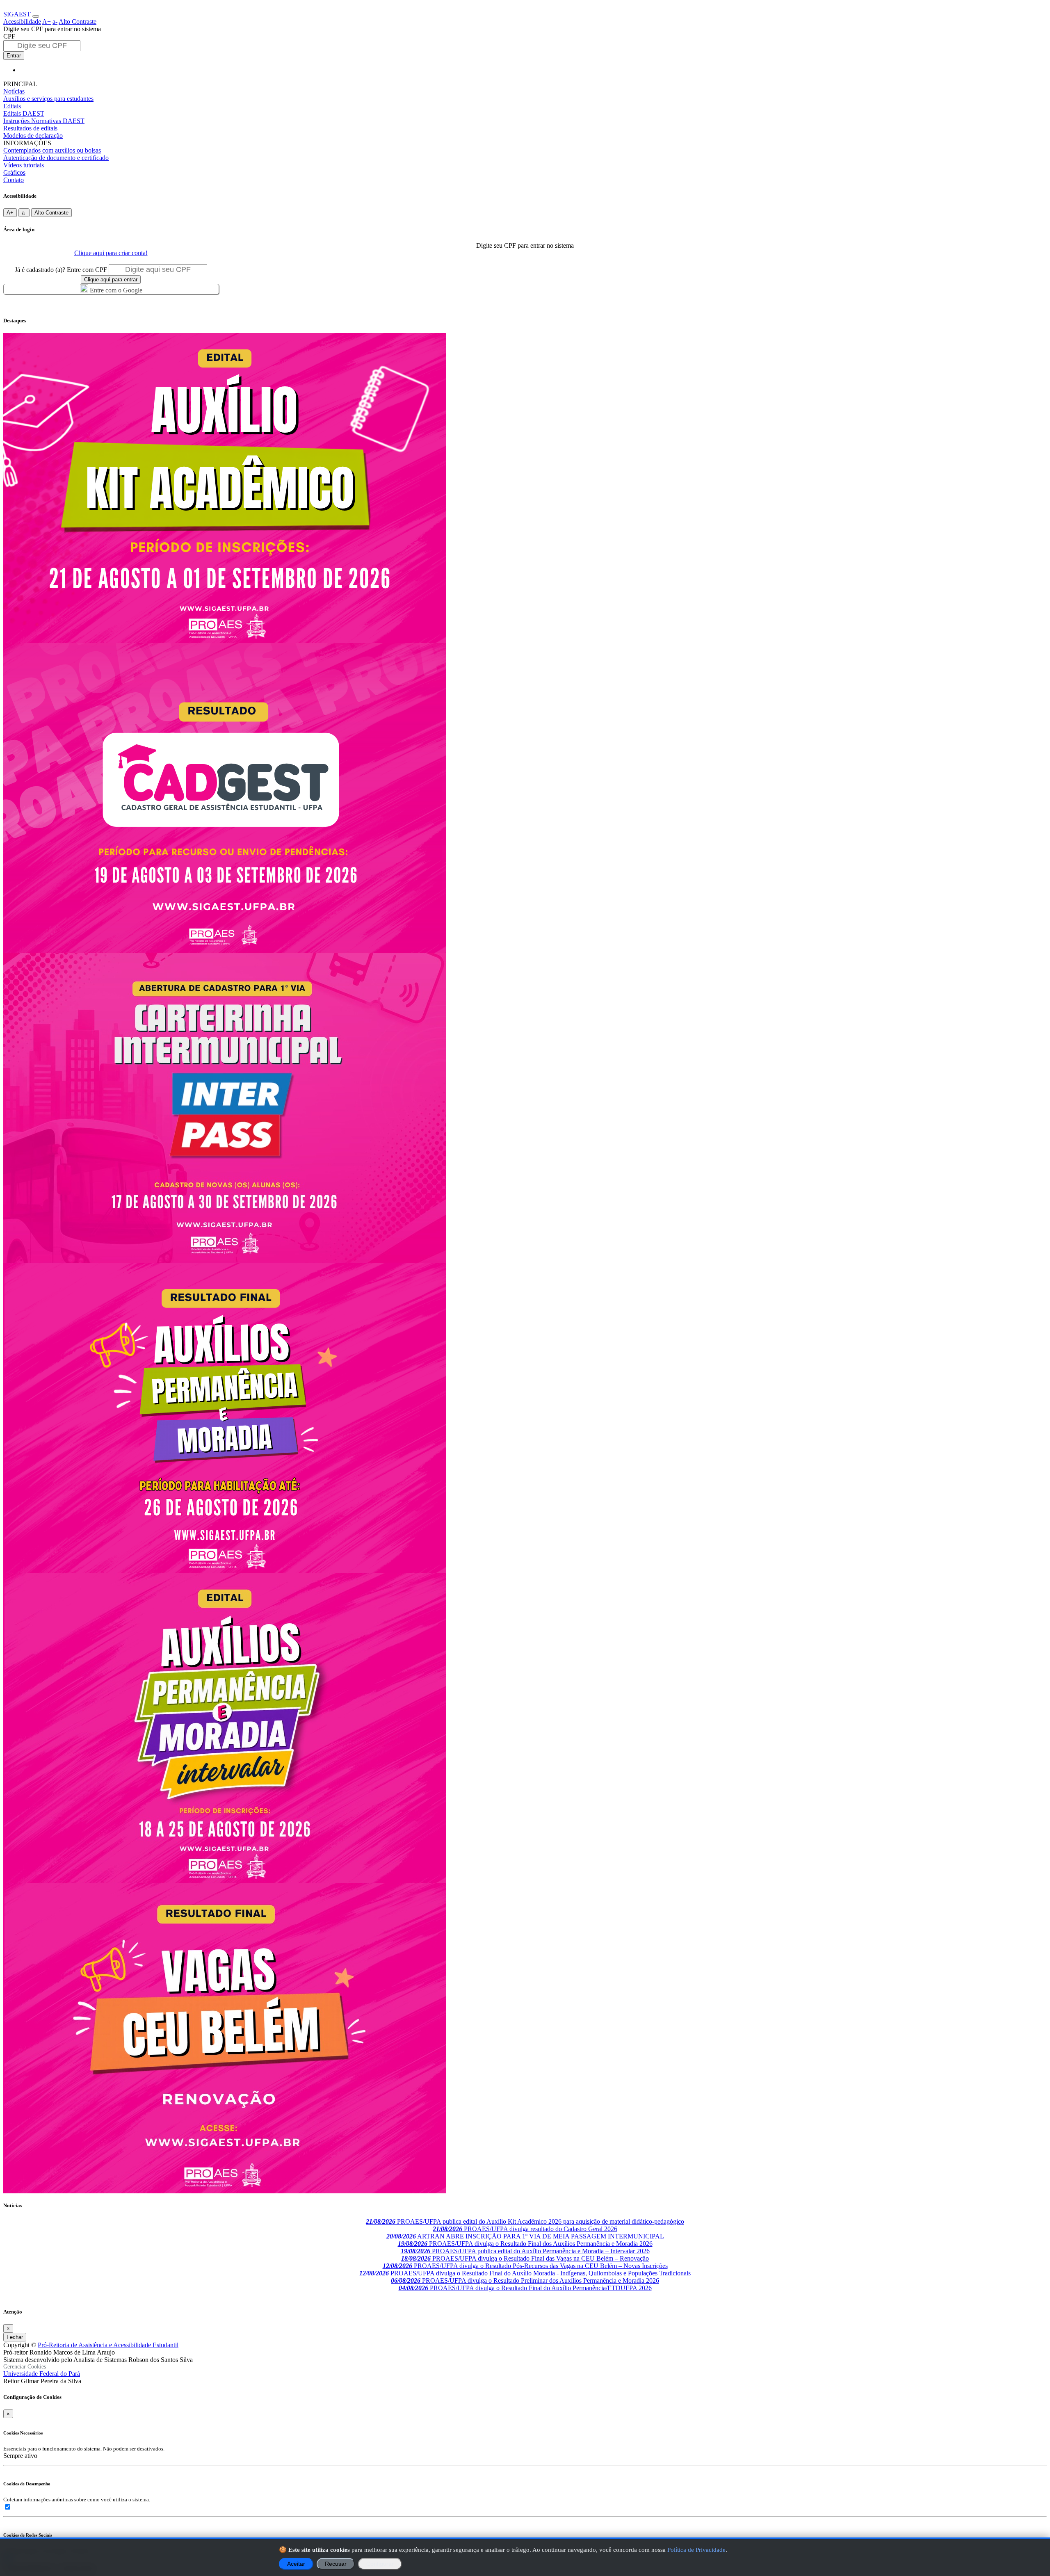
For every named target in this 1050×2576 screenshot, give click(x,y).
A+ (47, 22)
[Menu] (36, 16)
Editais (12, 106)
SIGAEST (17, 14)
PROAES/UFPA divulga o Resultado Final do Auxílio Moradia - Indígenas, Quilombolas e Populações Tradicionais (525, 2273)
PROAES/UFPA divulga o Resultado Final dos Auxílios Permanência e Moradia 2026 (525, 2244)
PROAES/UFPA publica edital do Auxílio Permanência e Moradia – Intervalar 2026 (525, 2251)
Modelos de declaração (33, 136)
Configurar (380, 2564)
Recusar (336, 2564)
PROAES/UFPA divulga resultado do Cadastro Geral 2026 (525, 2229)
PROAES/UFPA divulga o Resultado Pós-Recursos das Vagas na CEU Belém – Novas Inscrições (525, 2266)
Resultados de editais (30, 128)
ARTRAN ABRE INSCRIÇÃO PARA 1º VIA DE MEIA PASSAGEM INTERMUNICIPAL (525, 2236)
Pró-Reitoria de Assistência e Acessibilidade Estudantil (108, 2345)
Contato (14, 180)
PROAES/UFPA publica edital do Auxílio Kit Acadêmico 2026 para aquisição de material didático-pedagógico (525, 2221)
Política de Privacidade (696, 2550)
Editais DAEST (24, 113)
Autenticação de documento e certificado (56, 158)
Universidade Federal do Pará (42, 2374)
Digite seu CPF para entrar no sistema (52, 29)
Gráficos (14, 172)
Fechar (15, 2337)
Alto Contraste (78, 22)
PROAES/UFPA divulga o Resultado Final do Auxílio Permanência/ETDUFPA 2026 (525, 2288)
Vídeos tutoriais (24, 165)
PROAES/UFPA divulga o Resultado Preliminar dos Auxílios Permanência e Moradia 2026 (525, 2281)
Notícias (14, 91)
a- (55, 22)
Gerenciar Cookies (25, 2367)
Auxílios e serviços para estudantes (48, 99)
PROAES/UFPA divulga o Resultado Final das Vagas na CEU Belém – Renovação (525, 2258)
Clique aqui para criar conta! (111, 253)
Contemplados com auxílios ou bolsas (52, 150)
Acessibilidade (22, 22)
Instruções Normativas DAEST (44, 121)
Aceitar (296, 2564)
